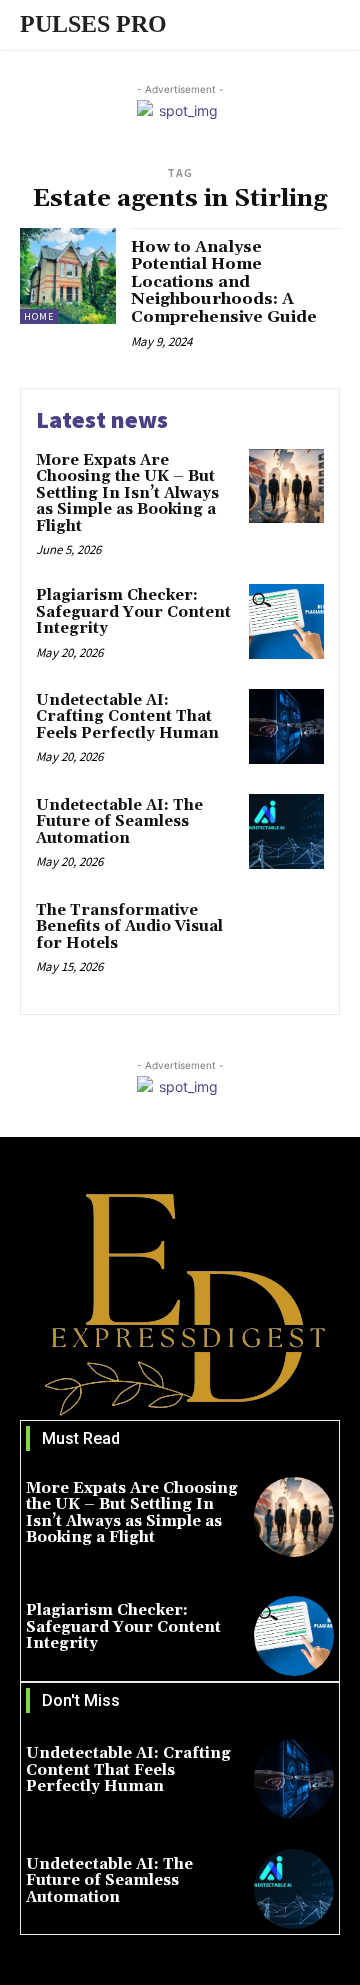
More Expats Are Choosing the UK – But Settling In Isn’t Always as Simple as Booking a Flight (127, 493)
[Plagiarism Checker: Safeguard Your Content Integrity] (286, 621)
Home (39, 316)
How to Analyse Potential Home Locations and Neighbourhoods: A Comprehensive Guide (224, 282)
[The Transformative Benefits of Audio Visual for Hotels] (286, 936)
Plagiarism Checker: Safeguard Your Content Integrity (133, 612)
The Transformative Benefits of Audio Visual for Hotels (129, 927)
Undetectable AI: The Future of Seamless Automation (119, 822)
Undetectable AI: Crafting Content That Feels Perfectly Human (127, 717)
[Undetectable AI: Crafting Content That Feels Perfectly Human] (286, 726)
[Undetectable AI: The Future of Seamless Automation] (286, 831)
